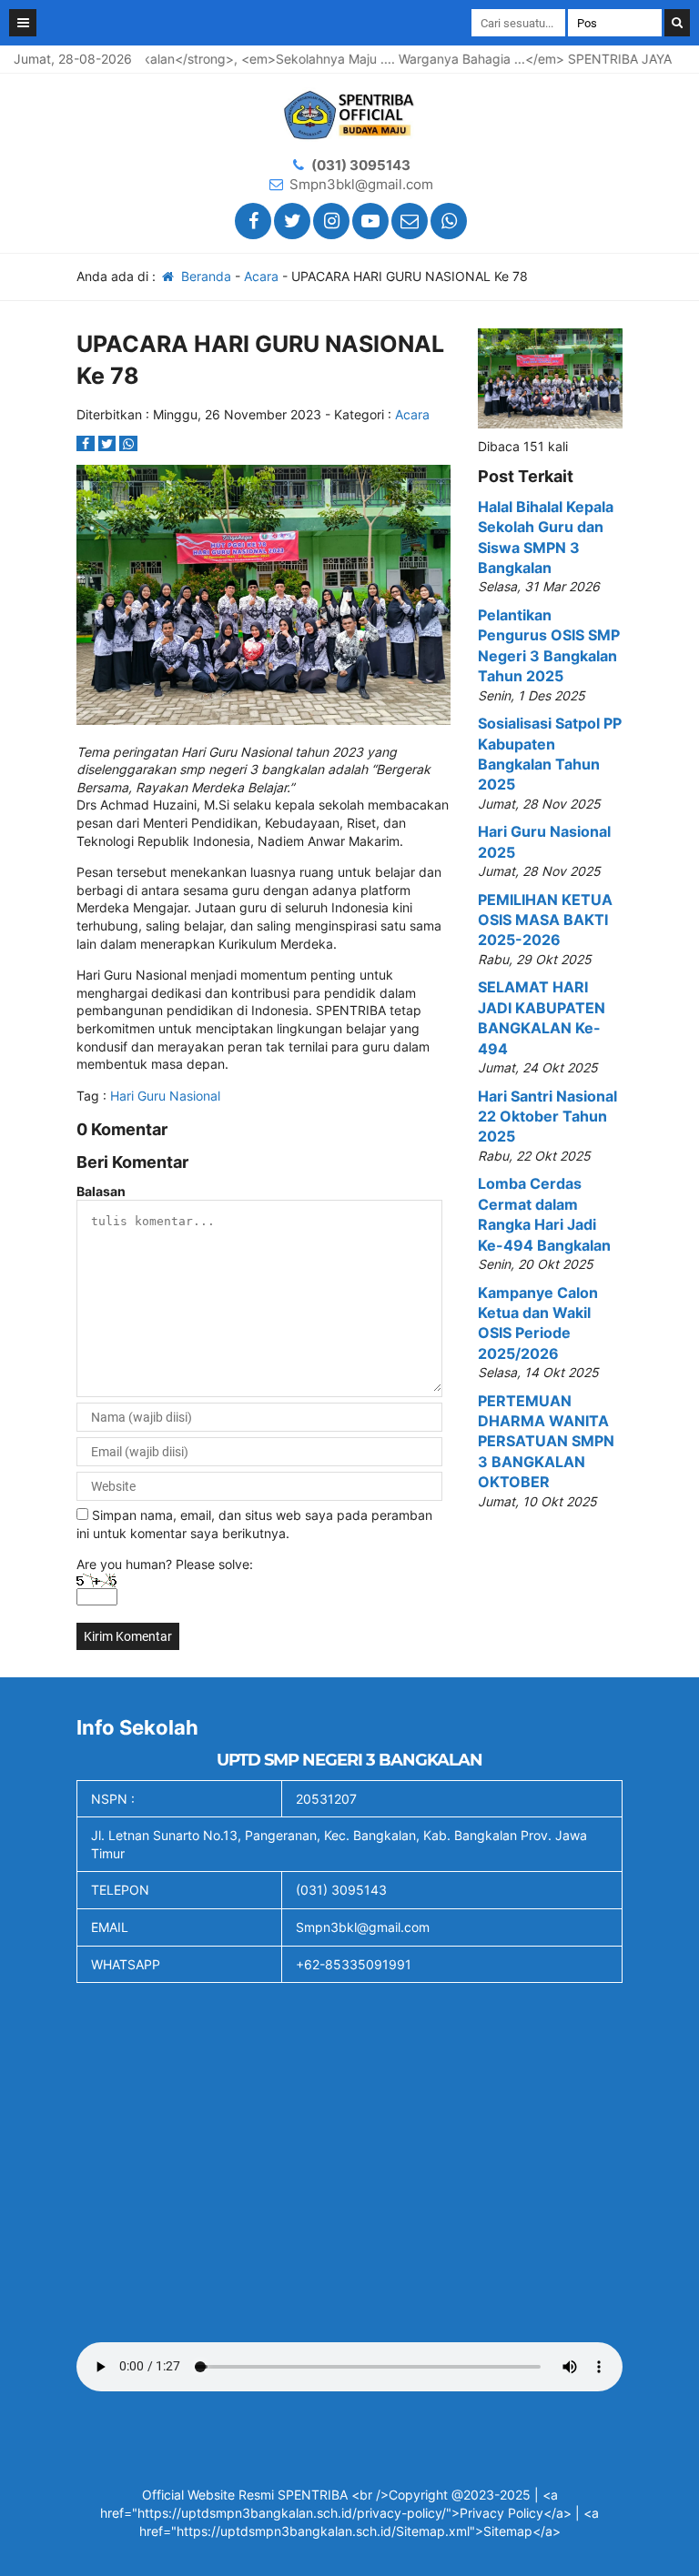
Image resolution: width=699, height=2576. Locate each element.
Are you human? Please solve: (165, 1564)
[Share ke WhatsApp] (128, 443)
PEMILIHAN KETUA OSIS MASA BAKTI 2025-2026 (545, 920)
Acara (261, 276)
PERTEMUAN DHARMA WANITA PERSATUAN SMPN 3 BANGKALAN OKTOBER (546, 1442)
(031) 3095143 (361, 165)
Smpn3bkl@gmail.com (361, 184)
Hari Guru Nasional (165, 1096)
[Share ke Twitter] (109, 443)
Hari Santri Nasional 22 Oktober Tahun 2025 (547, 1117)
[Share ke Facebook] (87, 443)
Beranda (204, 276)
